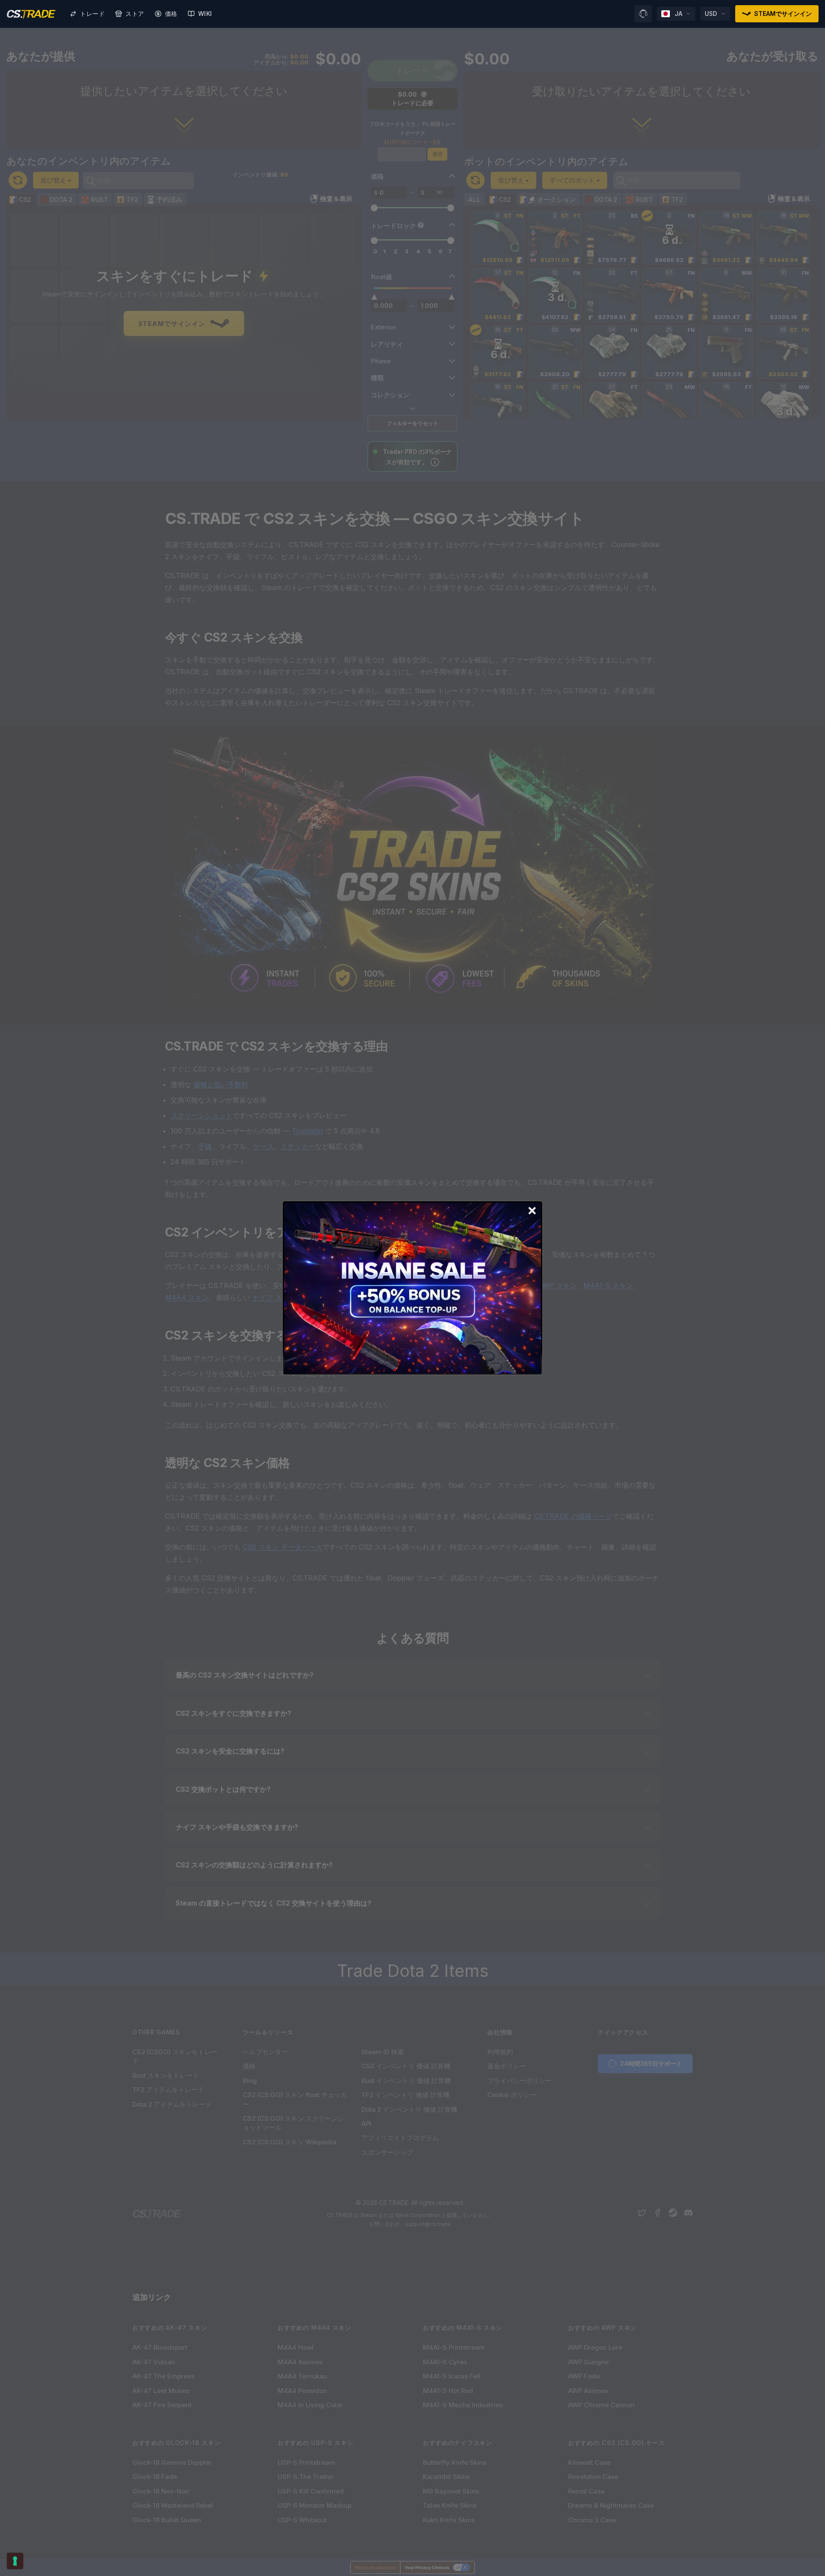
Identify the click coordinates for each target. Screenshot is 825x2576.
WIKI (205, 14)
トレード (92, 14)
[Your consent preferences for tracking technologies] (15, 2561)
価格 (171, 14)
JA (678, 14)
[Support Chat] (643, 14)
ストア (135, 14)
